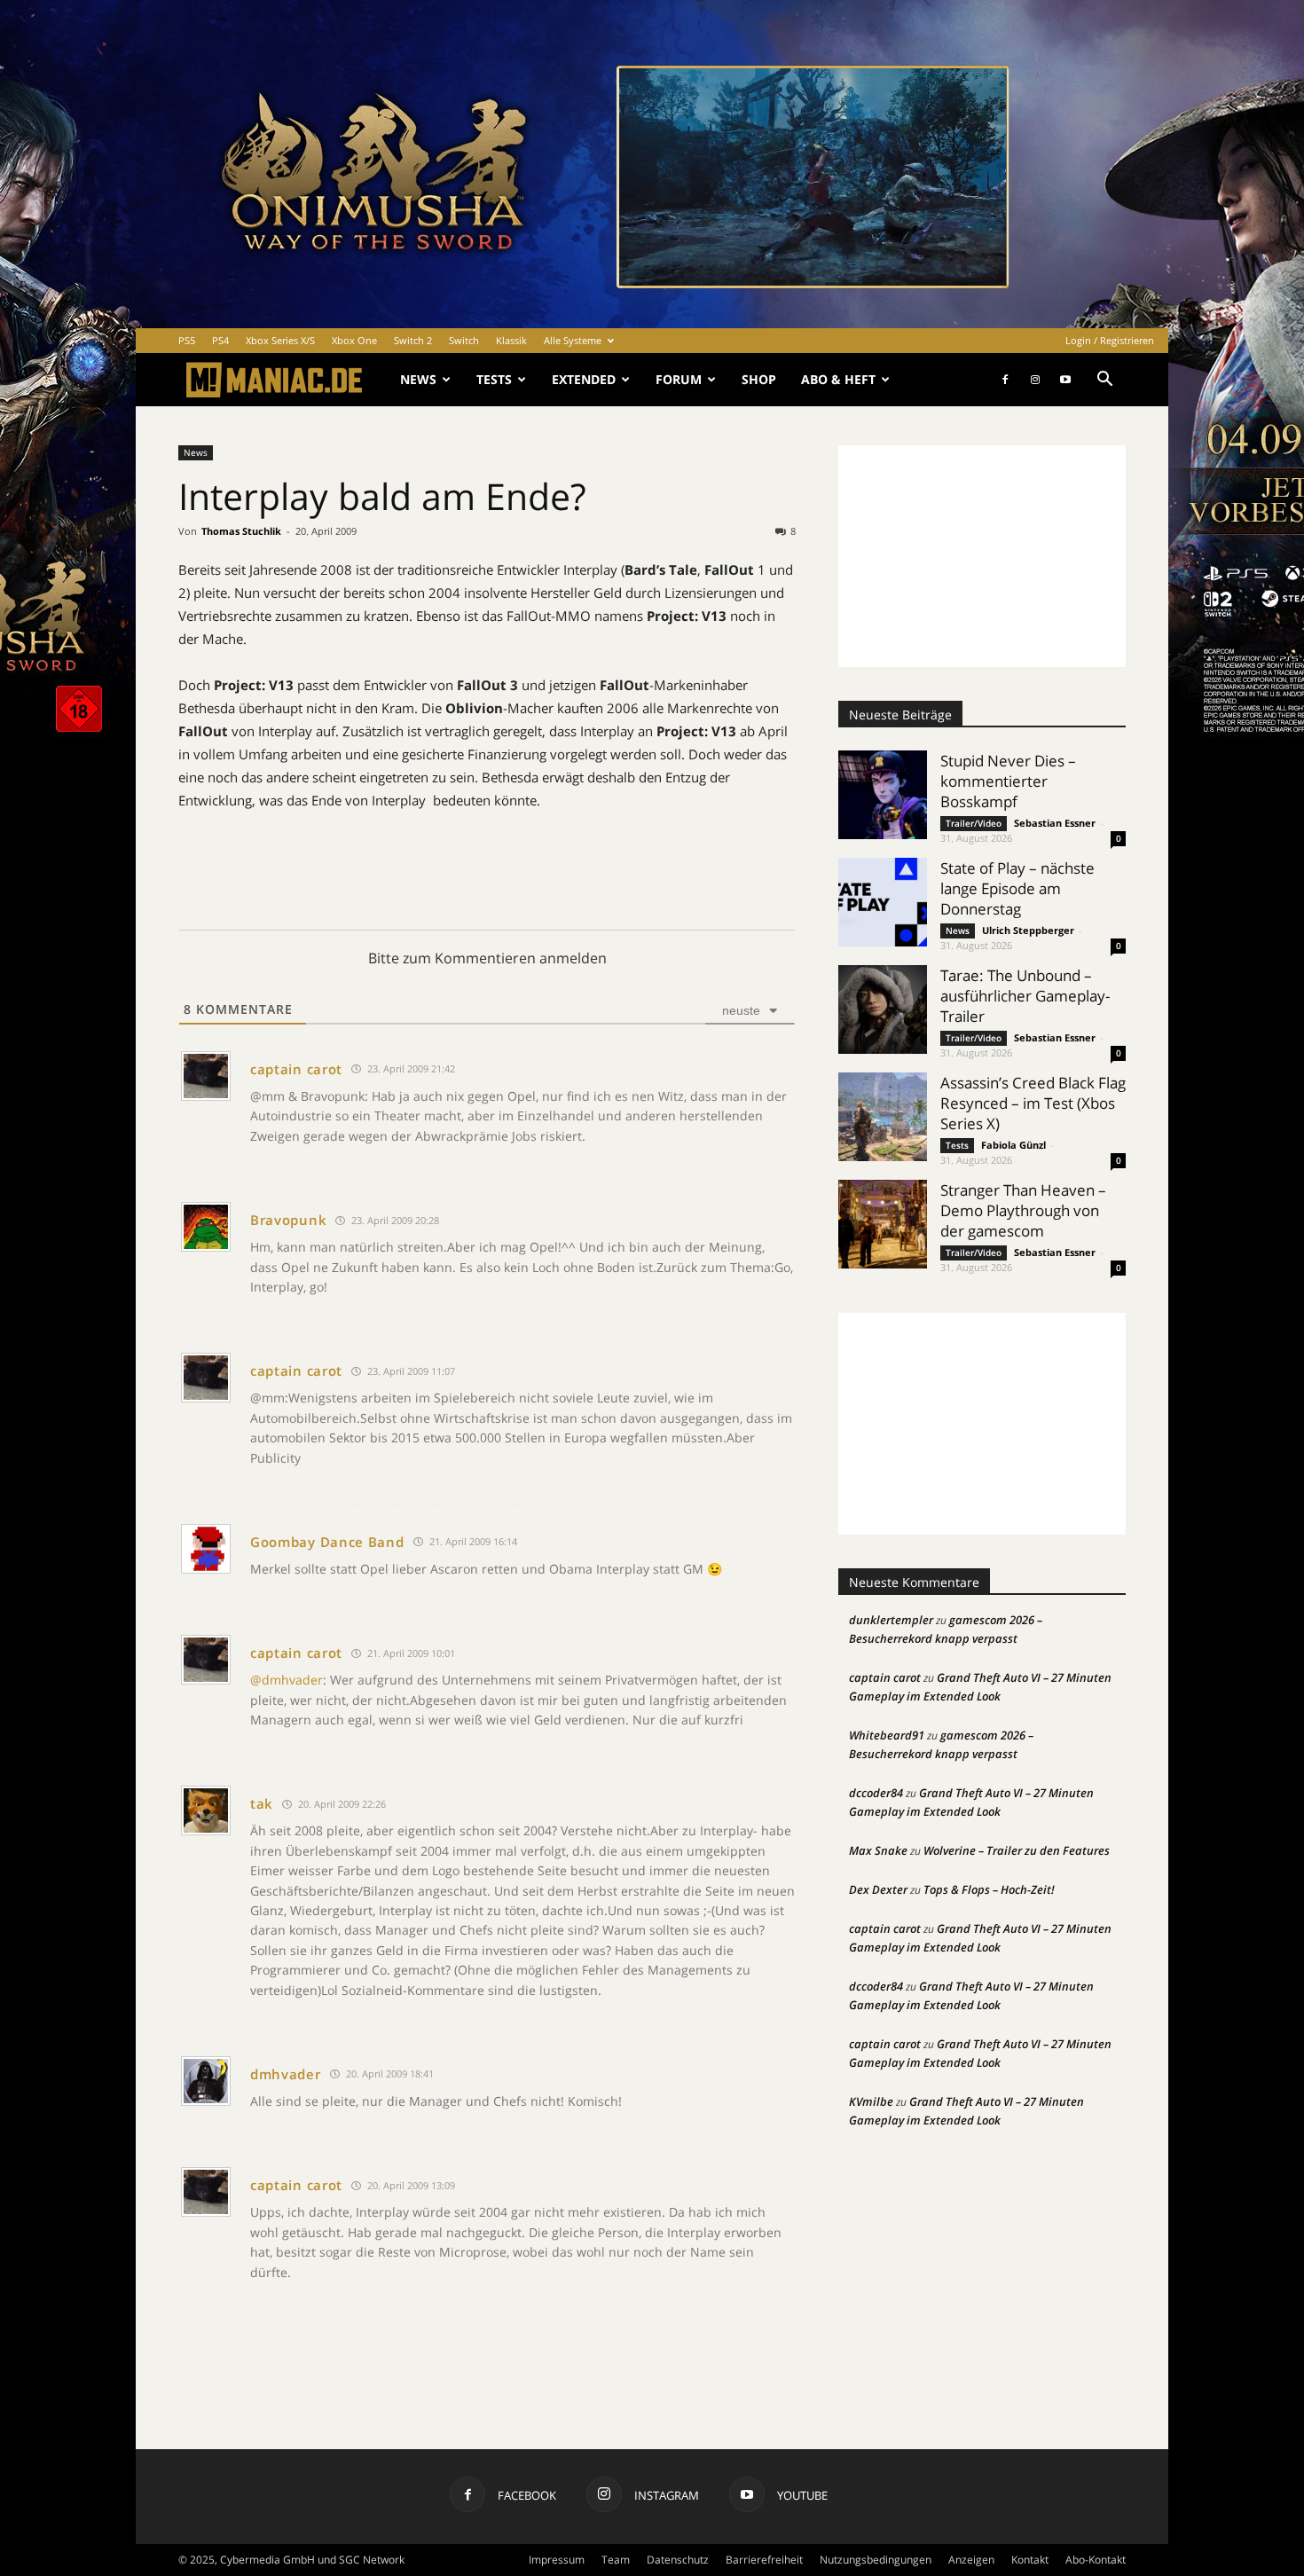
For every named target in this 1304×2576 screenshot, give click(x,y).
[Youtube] (1065, 380)
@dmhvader (287, 1680)
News (418, 379)
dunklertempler (891, 1620)
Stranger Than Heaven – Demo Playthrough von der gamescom (1023, 1210)
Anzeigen (971, 2560)
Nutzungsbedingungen (876, 2560)
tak (262, 1803)
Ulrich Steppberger (1028, 930)
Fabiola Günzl (1013, 1145)
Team (616, 2560)
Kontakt (1030, 2560)
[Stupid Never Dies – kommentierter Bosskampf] (883, 795)
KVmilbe (871, 2101)
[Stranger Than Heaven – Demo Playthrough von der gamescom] (883, 1224)
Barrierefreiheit (764, 2560)
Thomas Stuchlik (241, 531)
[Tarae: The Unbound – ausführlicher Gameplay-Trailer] (883, 1009)
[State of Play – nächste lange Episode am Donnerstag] (883, 902)
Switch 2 (413, 340)
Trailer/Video (974, 823)
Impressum (557, 2560)
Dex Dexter (878, 1889)
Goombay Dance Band (327, 1542)
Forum (679, 379)
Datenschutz (678, 2560)
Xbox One (354, 340)
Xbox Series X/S (280, 340)
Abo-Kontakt (1096, 2560)
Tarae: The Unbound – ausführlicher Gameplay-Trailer (1025, 996)
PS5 (187, 340)
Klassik (511, 340)
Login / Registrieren (1110, 340)
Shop (759, 379)
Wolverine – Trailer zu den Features (1017, 1850)
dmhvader (286, 2074)
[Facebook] (1005, 380)
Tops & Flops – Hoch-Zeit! (989, 1889)
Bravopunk (288, 1220)
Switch (464, 340)
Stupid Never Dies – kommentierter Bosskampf (1008, 781)
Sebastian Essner (1055, 823)
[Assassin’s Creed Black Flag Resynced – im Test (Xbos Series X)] (883, 1117)
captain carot (296, 1069)
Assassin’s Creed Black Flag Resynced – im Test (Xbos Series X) (1033, 1103)
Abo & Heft (838, 379)
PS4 (220, 340)
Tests (494, 379)
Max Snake (878, 1850)
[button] (1104, 381)
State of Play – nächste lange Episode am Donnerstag (1017, 888)
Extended (584, 379)
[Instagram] (1035, 380)
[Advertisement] (982, 556)
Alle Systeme (573, 340)
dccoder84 (876, 1793)
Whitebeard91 (887, 1735)
